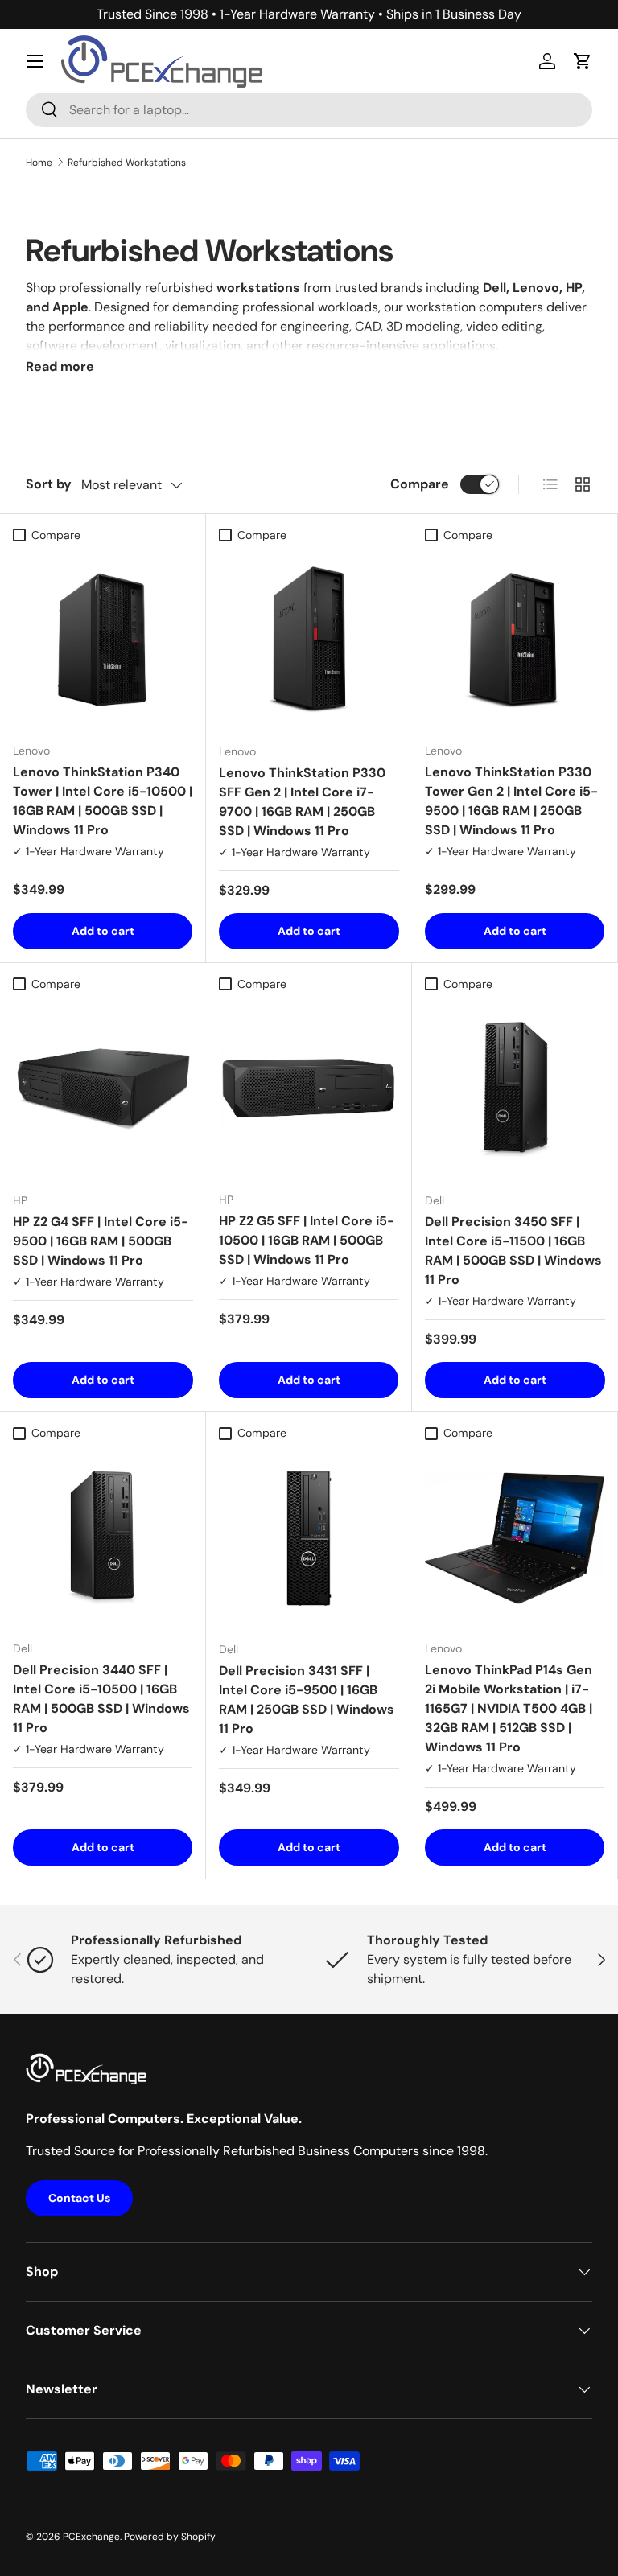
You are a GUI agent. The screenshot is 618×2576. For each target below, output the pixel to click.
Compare (420, 484)
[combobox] (309, 110)
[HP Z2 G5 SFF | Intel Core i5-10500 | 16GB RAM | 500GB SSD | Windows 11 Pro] (309, 1089)
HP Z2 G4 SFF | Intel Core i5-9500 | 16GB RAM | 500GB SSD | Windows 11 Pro (101, 1241)
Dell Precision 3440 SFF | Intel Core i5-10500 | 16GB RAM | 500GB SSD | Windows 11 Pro (101, 1699)
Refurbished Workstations (127, 163)
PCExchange (91, 2537)
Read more (60, 366)
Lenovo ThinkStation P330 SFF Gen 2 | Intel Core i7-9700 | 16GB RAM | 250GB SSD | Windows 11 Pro (302, 802)
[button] (583, 61)
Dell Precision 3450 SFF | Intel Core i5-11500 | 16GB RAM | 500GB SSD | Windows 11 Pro (513, 1251)
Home (39, 163)
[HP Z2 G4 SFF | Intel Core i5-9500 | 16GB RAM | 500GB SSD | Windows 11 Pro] (103, 1089)
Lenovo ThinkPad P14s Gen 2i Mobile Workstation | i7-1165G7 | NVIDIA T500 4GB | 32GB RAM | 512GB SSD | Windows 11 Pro (509, 1708)
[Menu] (35, 61)
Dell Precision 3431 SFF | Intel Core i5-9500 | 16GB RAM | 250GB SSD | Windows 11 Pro (307, 1700)
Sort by (49, 484)
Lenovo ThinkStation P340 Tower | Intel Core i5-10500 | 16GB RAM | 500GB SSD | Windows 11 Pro (103, 801)
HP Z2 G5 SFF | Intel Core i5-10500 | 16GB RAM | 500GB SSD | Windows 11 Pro (307, 1240)
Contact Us (79, 2198)
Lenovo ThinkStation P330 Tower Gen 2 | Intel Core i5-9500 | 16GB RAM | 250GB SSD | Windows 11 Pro (511, 801)
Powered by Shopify (170, 2537)
